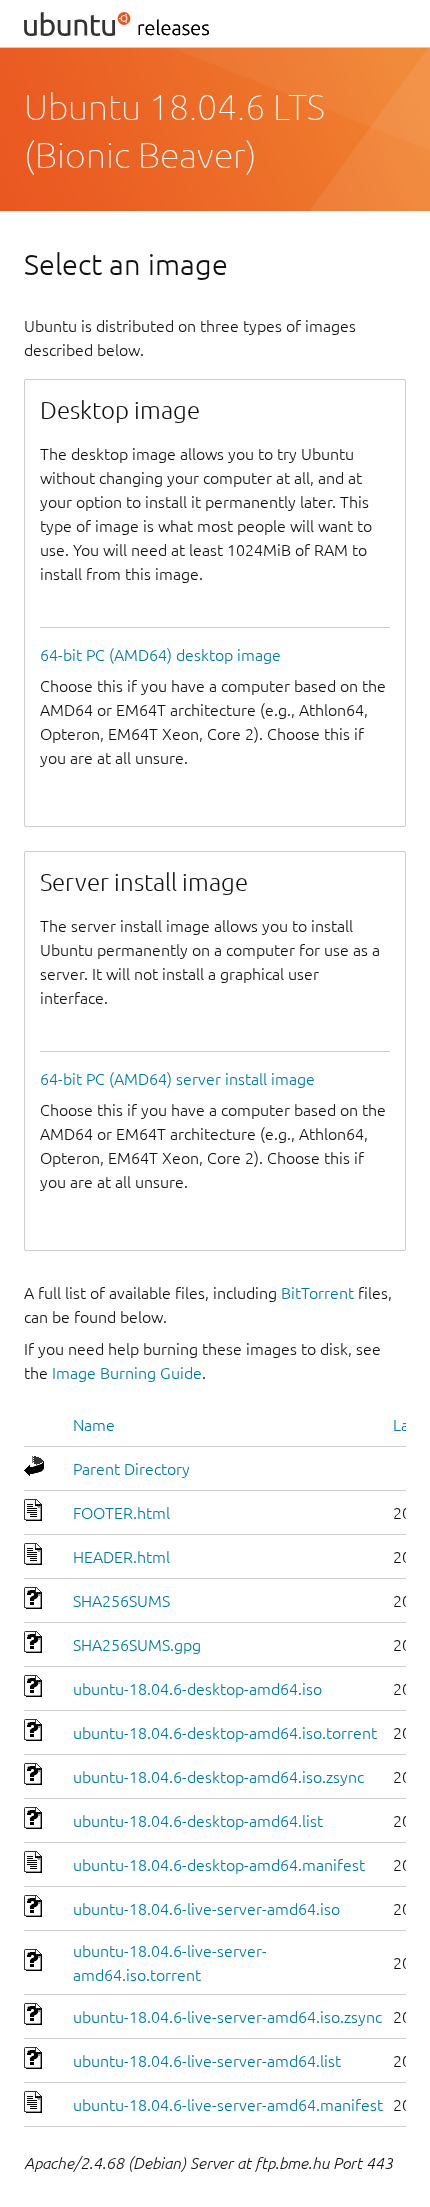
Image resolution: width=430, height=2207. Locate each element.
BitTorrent (317, 1293)
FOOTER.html (121, 1513)
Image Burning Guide (127, 1373)
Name (94, 1425)
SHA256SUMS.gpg (137, 1645)
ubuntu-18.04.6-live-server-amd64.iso (206, 1909)
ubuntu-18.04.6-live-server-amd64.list (207, 2061)
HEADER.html (121, 1557)
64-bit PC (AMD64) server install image (177, 1079)
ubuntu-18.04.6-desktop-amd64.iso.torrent (225, 1733)
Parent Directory (131, 1469)
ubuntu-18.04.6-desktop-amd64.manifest (219, 1865)
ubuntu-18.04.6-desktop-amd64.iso (197, 1689)
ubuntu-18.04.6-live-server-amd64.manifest (228, 2105)
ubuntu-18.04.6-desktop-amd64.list (198, 1821)
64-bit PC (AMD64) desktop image (160, 655)
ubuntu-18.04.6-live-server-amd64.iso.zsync (227, 2017)
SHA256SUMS (121, 1601)
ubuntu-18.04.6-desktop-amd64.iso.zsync (218, 1777)
